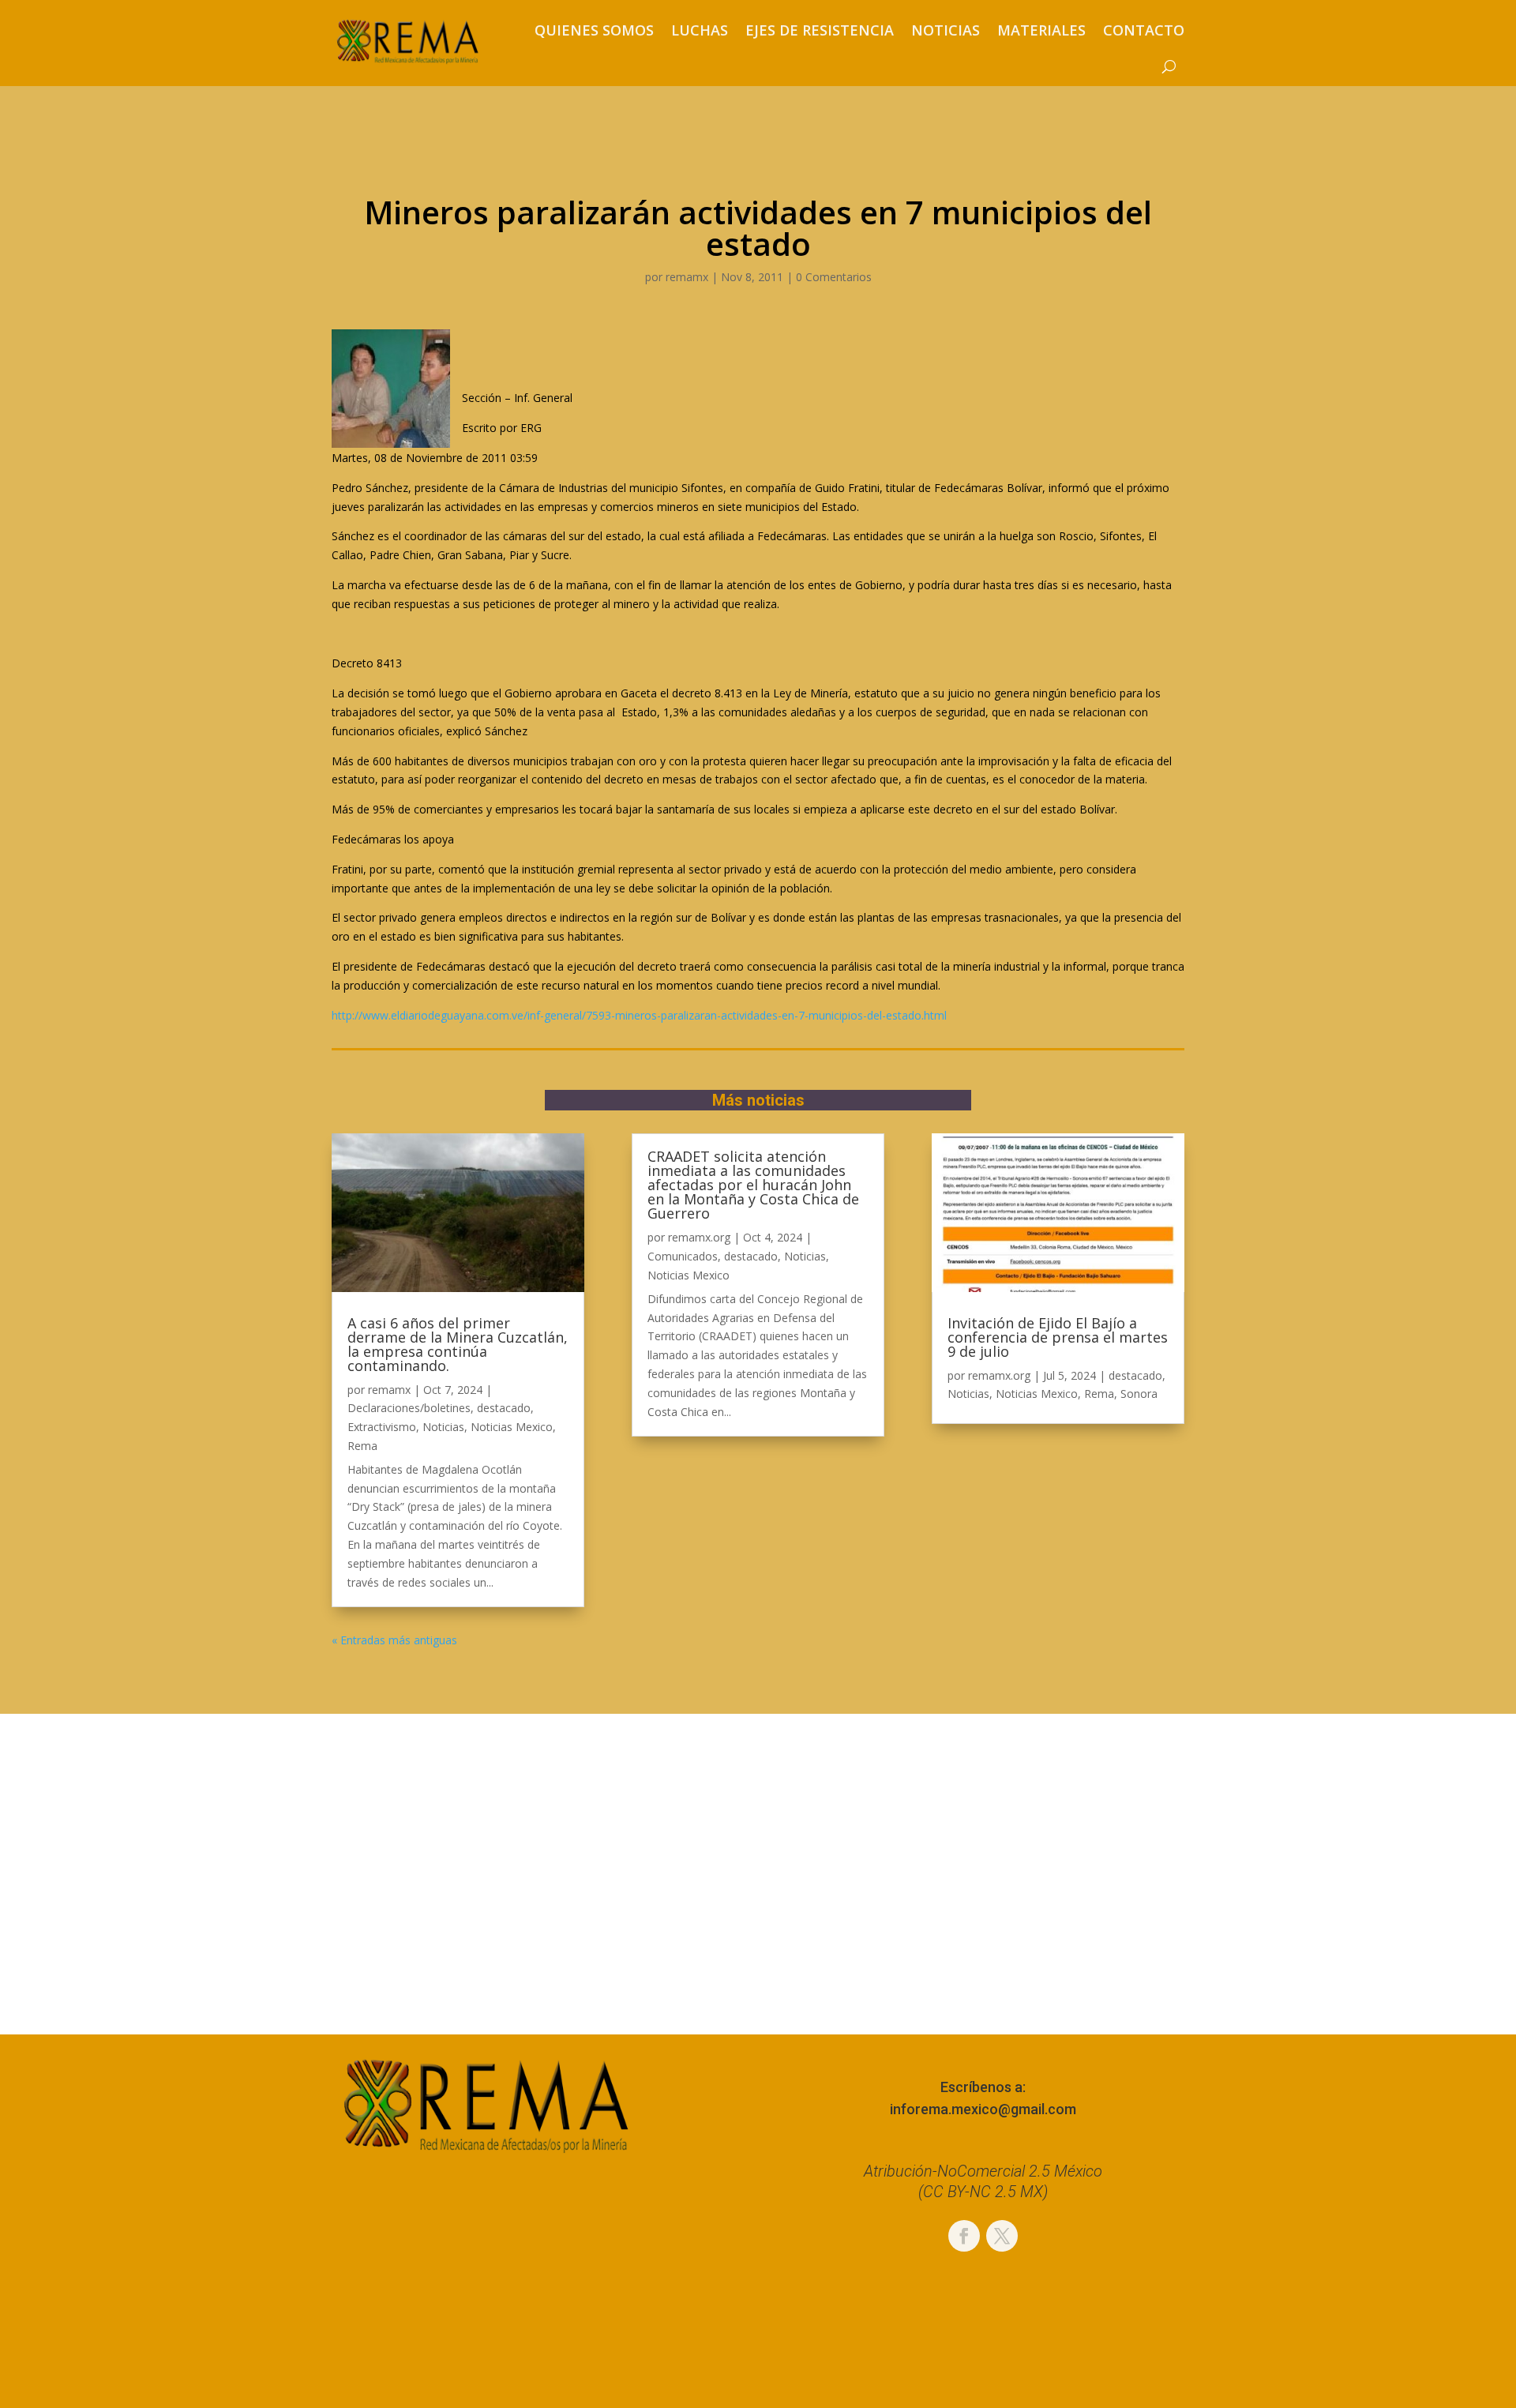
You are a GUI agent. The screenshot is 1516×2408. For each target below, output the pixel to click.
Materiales (1041, 30)
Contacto (1144, 30)
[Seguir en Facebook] (964, 2236)
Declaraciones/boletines (409, 1408)
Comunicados (683, 1256)
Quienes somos (594, 30)
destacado (504, 1408)
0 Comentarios (834, 277)
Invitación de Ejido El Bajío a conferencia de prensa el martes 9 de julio (1058, 1337)
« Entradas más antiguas (394, 1640)
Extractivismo (382, 1427)
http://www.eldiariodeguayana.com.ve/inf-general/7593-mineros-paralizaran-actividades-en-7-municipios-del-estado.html (639, 1015)
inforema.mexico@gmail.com (983, 2109)
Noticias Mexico (512, 1427)
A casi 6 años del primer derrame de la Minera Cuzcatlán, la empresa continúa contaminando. (458, 1344)
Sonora (1139, 1394)
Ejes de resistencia (820, 30)
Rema (362, 1446)
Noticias (946, 30)
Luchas (700, 30)
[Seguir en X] (1002, 2236)
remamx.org (699, 1237)
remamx (687, 277)
